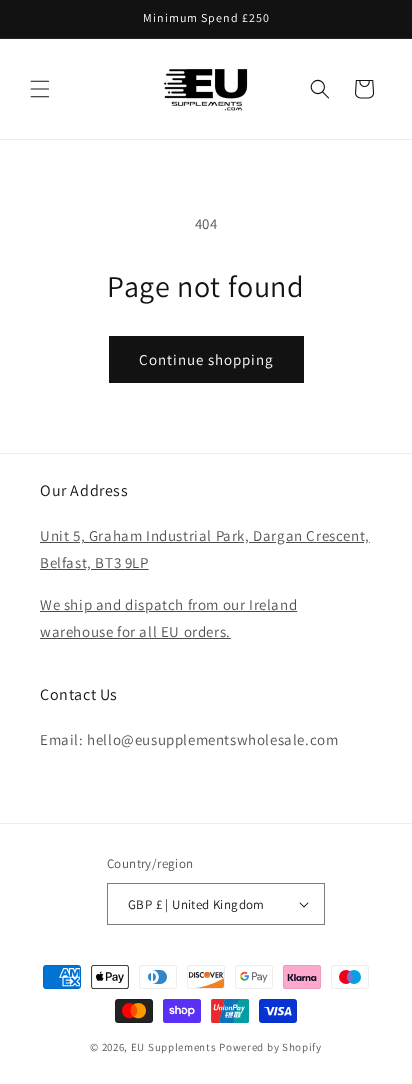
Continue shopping (206, 359)
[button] (40, 89)
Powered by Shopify (270, 1047)
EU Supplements (174, 1047)
